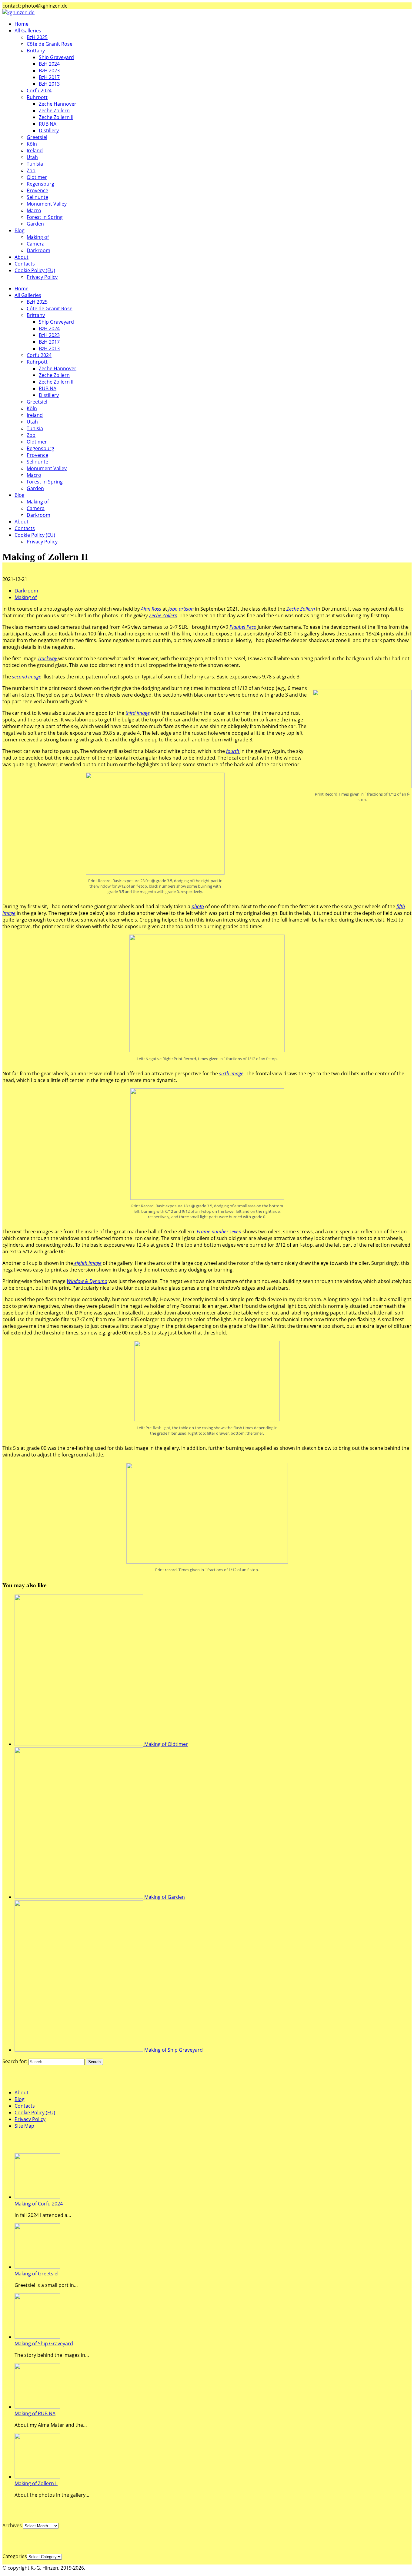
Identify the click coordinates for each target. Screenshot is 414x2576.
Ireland (35, 150)
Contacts (25, 264)
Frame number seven (219, 1232)
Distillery (49, 130)
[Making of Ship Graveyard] (37, 2337)
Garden (35, 224)
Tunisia (35, 164)
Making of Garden (165, 1897)
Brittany (36, 51)
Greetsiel (37, 137)
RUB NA (48, 124)
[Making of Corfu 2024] (37, 2197)
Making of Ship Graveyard (174, 2050)
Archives (12, 2525)
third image (138, 713)
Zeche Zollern (54, 110)
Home (22, 24)
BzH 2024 (49, 64)
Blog (20, 230)
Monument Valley (47, 204)
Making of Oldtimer (166, 1744)
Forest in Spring (45, 217)
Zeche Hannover (58, 104)
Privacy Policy (42, 277)
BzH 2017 (49, 77)
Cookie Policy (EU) (35, 270)
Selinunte (37, 197)
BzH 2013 (49, 84)
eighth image (87, 1263)
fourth (233, 751)
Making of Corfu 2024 (39, 2204)
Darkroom (38, 250)
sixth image (231, 1074)
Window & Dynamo (87, 1281)
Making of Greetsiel (37, 2274)
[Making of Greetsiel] (37, 2267)
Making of (38, 237)
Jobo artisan (181, 609)
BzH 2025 (37, 37)
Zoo (31, 170)
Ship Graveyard (56, 57)
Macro (34, 210)
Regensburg (40, 184)
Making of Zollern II (36, 2483)
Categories (15, 2556)
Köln (32, 144)
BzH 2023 (49, 71)
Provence (37, 190)
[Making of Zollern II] (37, 2477)
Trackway (47, 658)
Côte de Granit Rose (50, 44)
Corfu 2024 (39, 91)
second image (27, 677)
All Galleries (28, 31)
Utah (32, 157)
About (22, 257)
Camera (36, 244)
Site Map (24, 2126)
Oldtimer (37, 177)
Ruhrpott (37, 97)
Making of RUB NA (35, 2413)
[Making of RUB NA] (37, 2407)
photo (198, 906)
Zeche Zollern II (56, 117)
